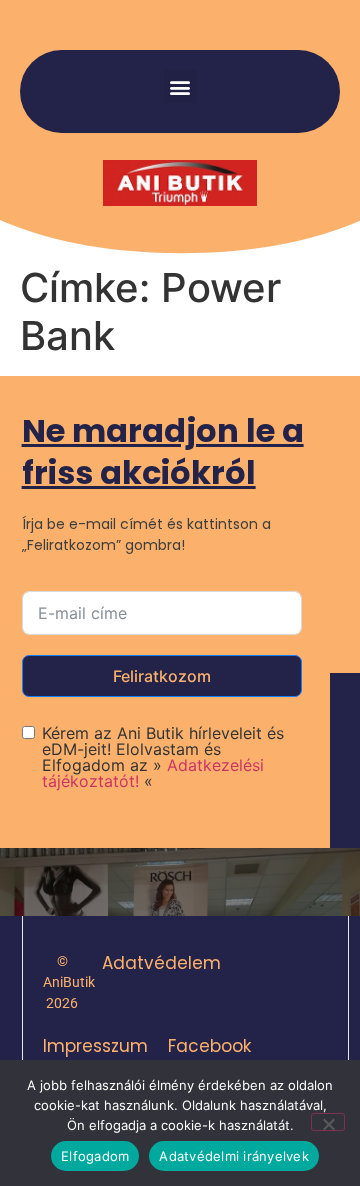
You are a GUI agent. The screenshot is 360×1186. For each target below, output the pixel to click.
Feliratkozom (162, 676)
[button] (180, 86)
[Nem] (328, 1122)
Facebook (209, 1046)
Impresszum (95, 1046)
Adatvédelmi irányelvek (234, 1156)
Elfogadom (95, 1156)
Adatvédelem (161, 963)
